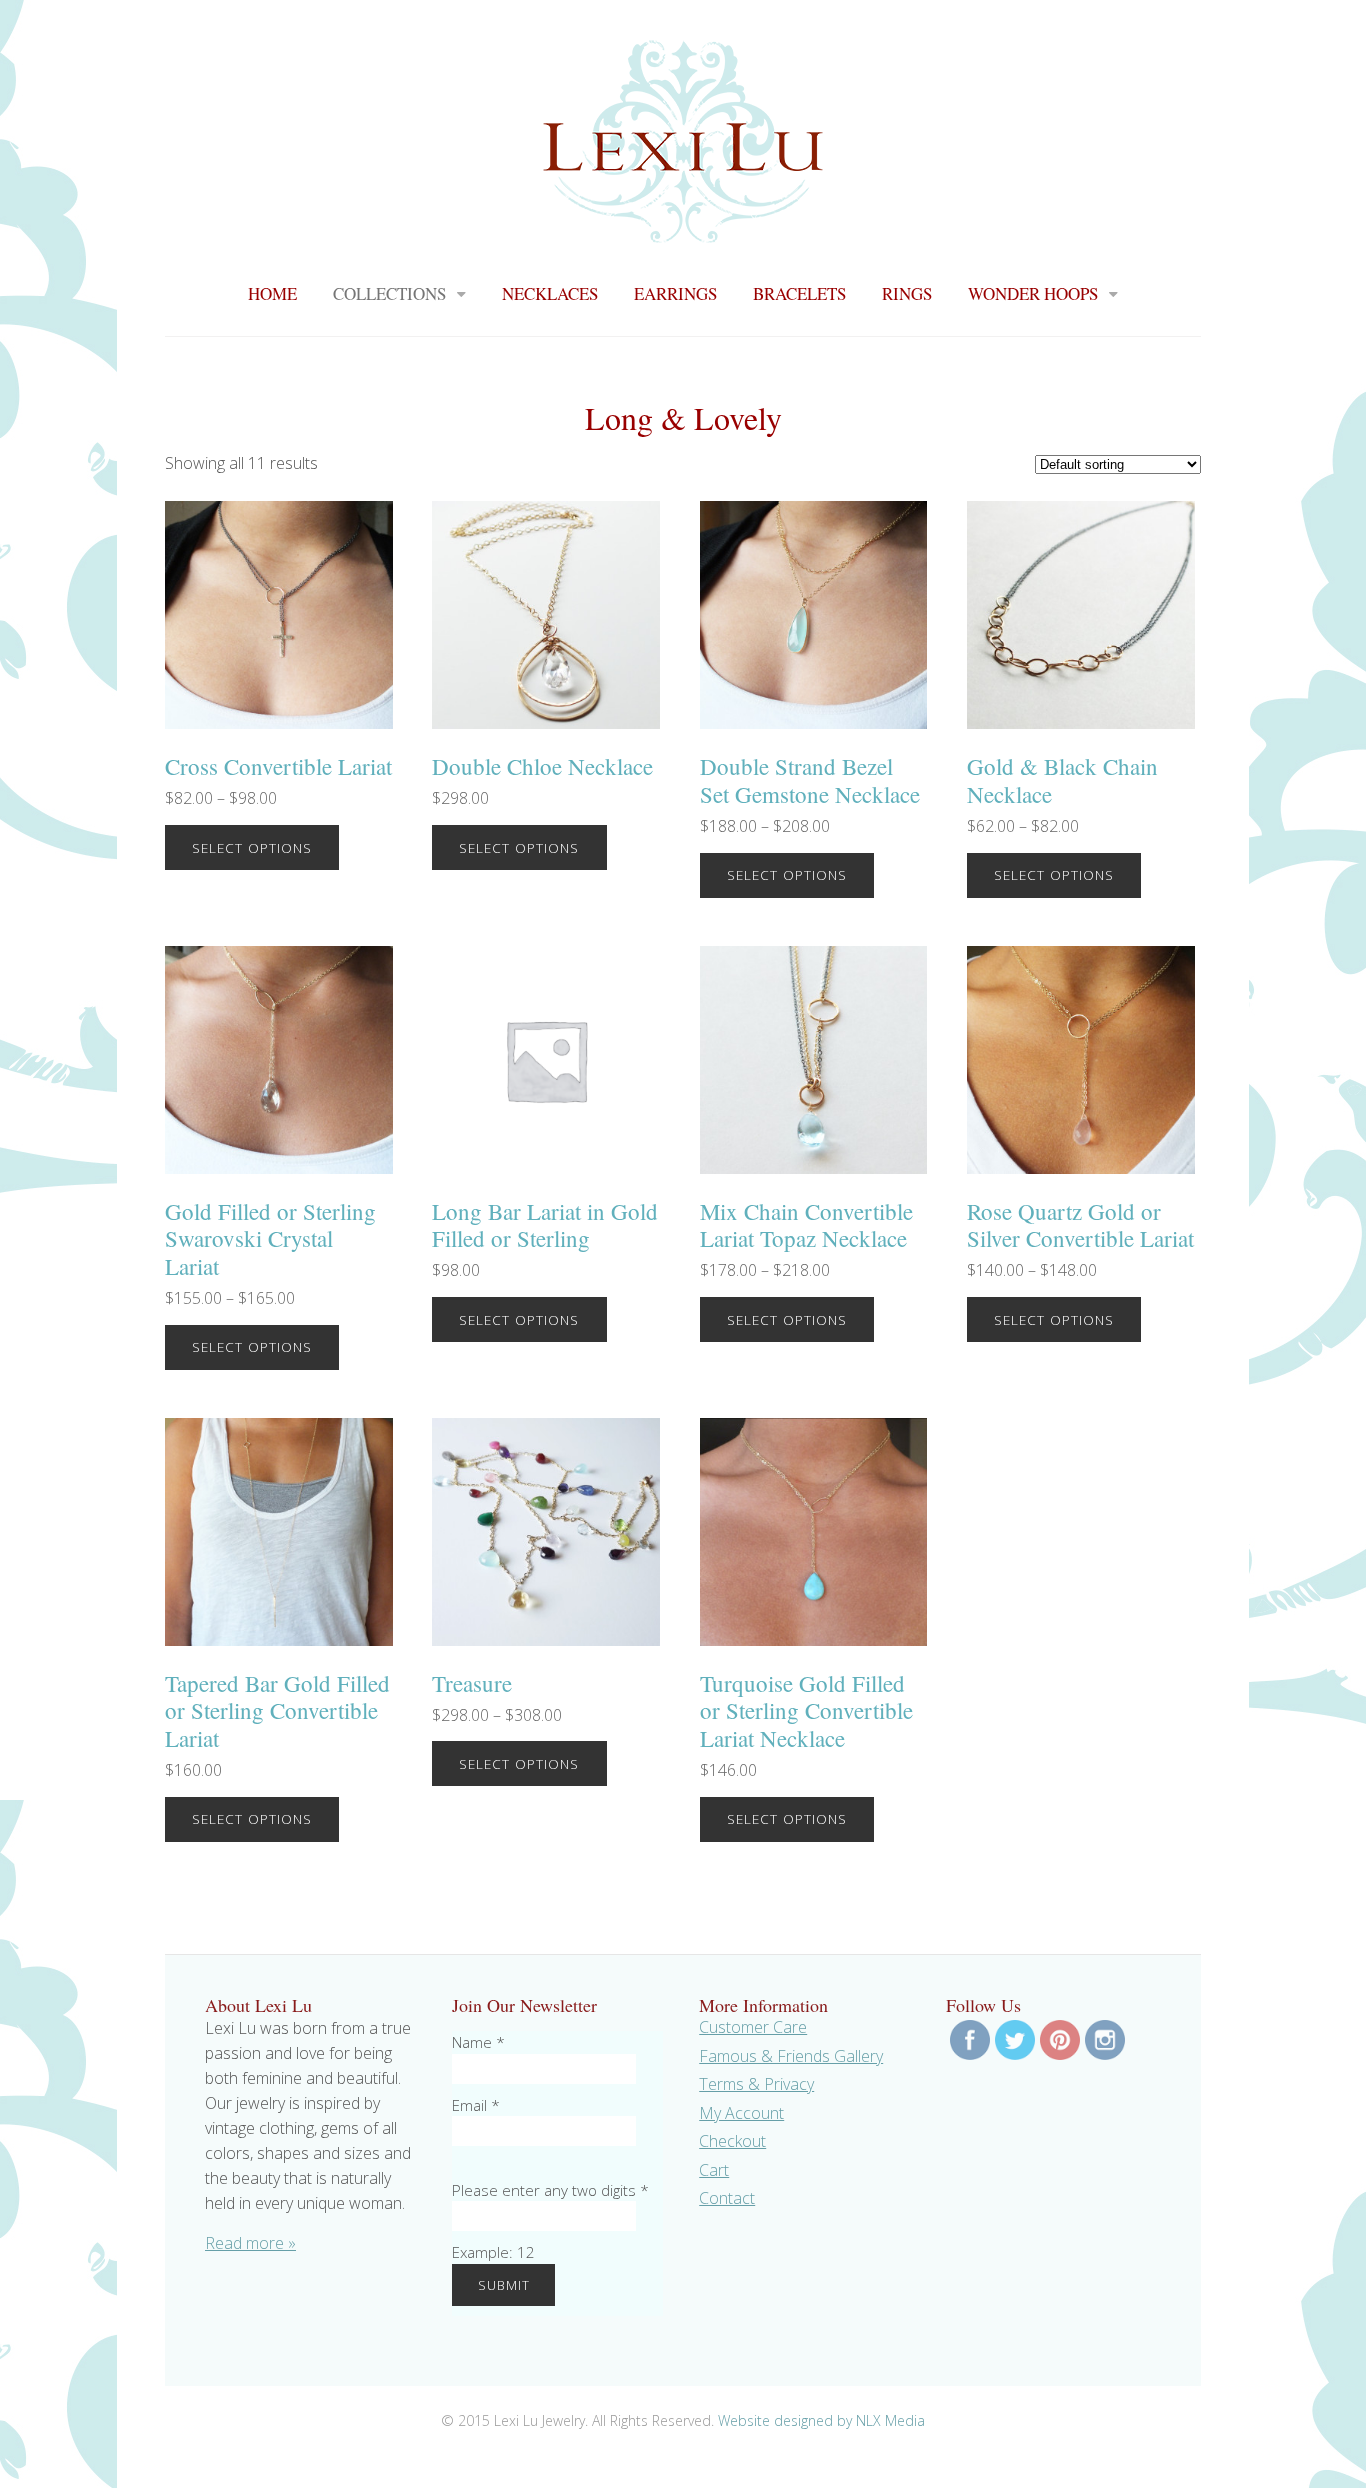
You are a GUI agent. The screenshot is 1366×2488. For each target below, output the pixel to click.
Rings (907, 294)
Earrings (675, 294)
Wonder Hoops (1033, 294)
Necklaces (550, 294)
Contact (727, 2198)
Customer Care (753, 2027)
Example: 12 (493, 2252)
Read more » (250, 2243)
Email (476, 2105)
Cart (714, 2170)
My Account (741, 2113)
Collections (389, 294)
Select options (252, 847)
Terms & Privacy (756, 2084)
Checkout (732, 2141)
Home (272, 294)
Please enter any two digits (550, 2190)
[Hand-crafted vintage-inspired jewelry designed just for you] (683, 231)
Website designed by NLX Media (821, 2420)
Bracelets (799, 294)
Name (478, 2042)
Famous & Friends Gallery (791, 2056)
